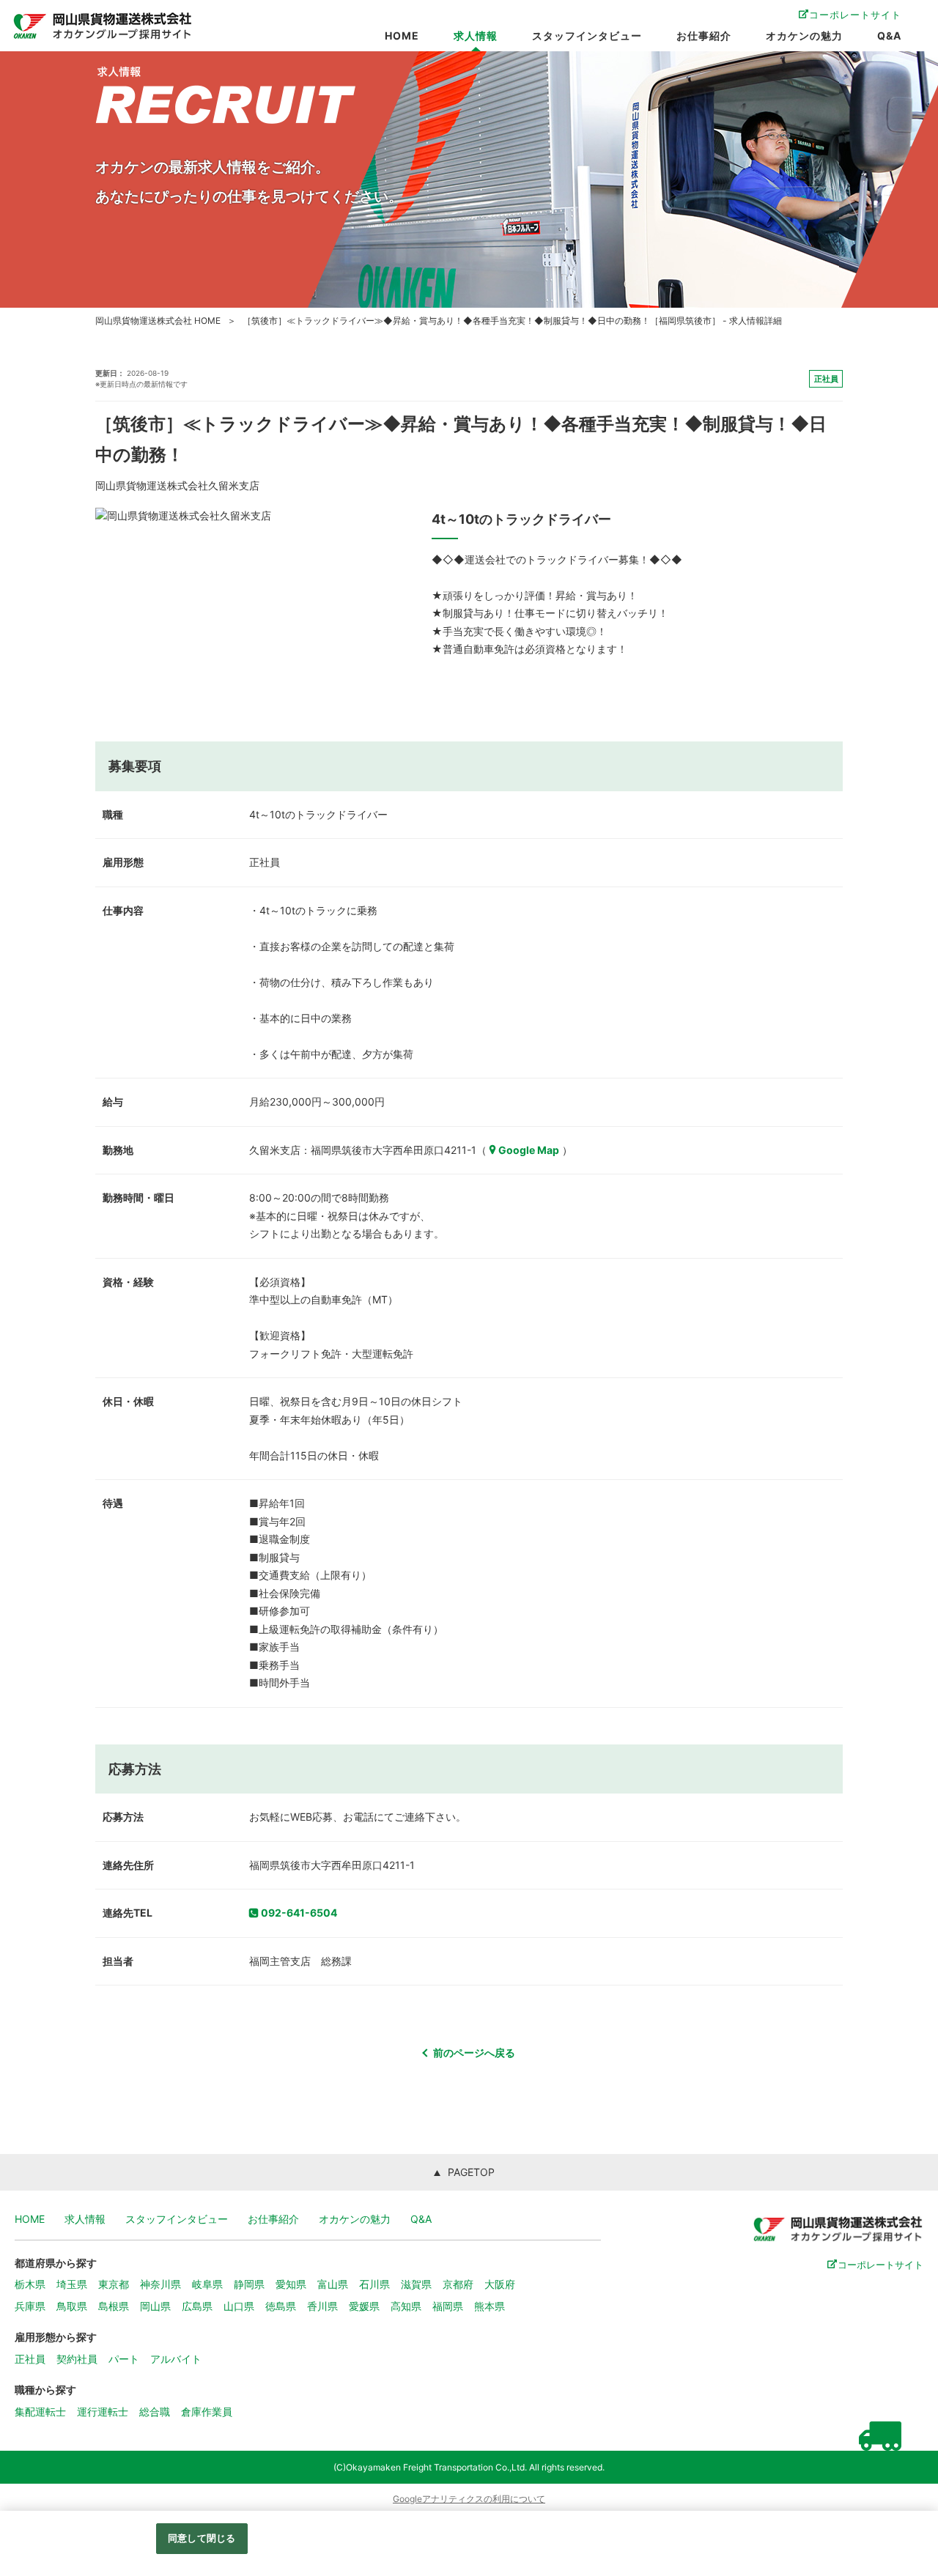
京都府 (458, 2284)
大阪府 (500, 2284)
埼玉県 (72, 2284)
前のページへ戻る (474, 2053)
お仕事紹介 (704, 36)
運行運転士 (103, 2412)
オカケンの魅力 (804, 36)
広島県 (197, 2306)
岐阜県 (207, 2284)
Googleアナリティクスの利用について (469, 2499)
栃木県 (30, 2284)
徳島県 (281, 2306)
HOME (402, 36)
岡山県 (155, 2306)
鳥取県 (72, 2306)
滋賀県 (416, 2284)
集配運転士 (40, 2412)
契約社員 (77, 2359)
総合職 (155, 2412)
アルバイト (176, 2359)
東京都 (114, 2284)
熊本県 (490, 2306)
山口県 (239, 2306)
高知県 (406, 2306)
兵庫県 (30, 2306)
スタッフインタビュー (587, 36)
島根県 (114, 2306)
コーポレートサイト (855, 15)
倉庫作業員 (207, 2412)
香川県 (322, 2306)
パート (124, 2359)
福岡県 (448, 2306)
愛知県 (291, 2284)
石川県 (374, 2284)
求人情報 (476, 36)
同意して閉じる (202, 2538)
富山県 (333, 2284)
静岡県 (249, 2284)
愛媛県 (364, 2306)
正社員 (30, 2359)
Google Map (529, 1150)
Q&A (889, 36)
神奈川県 (160, 2284)
